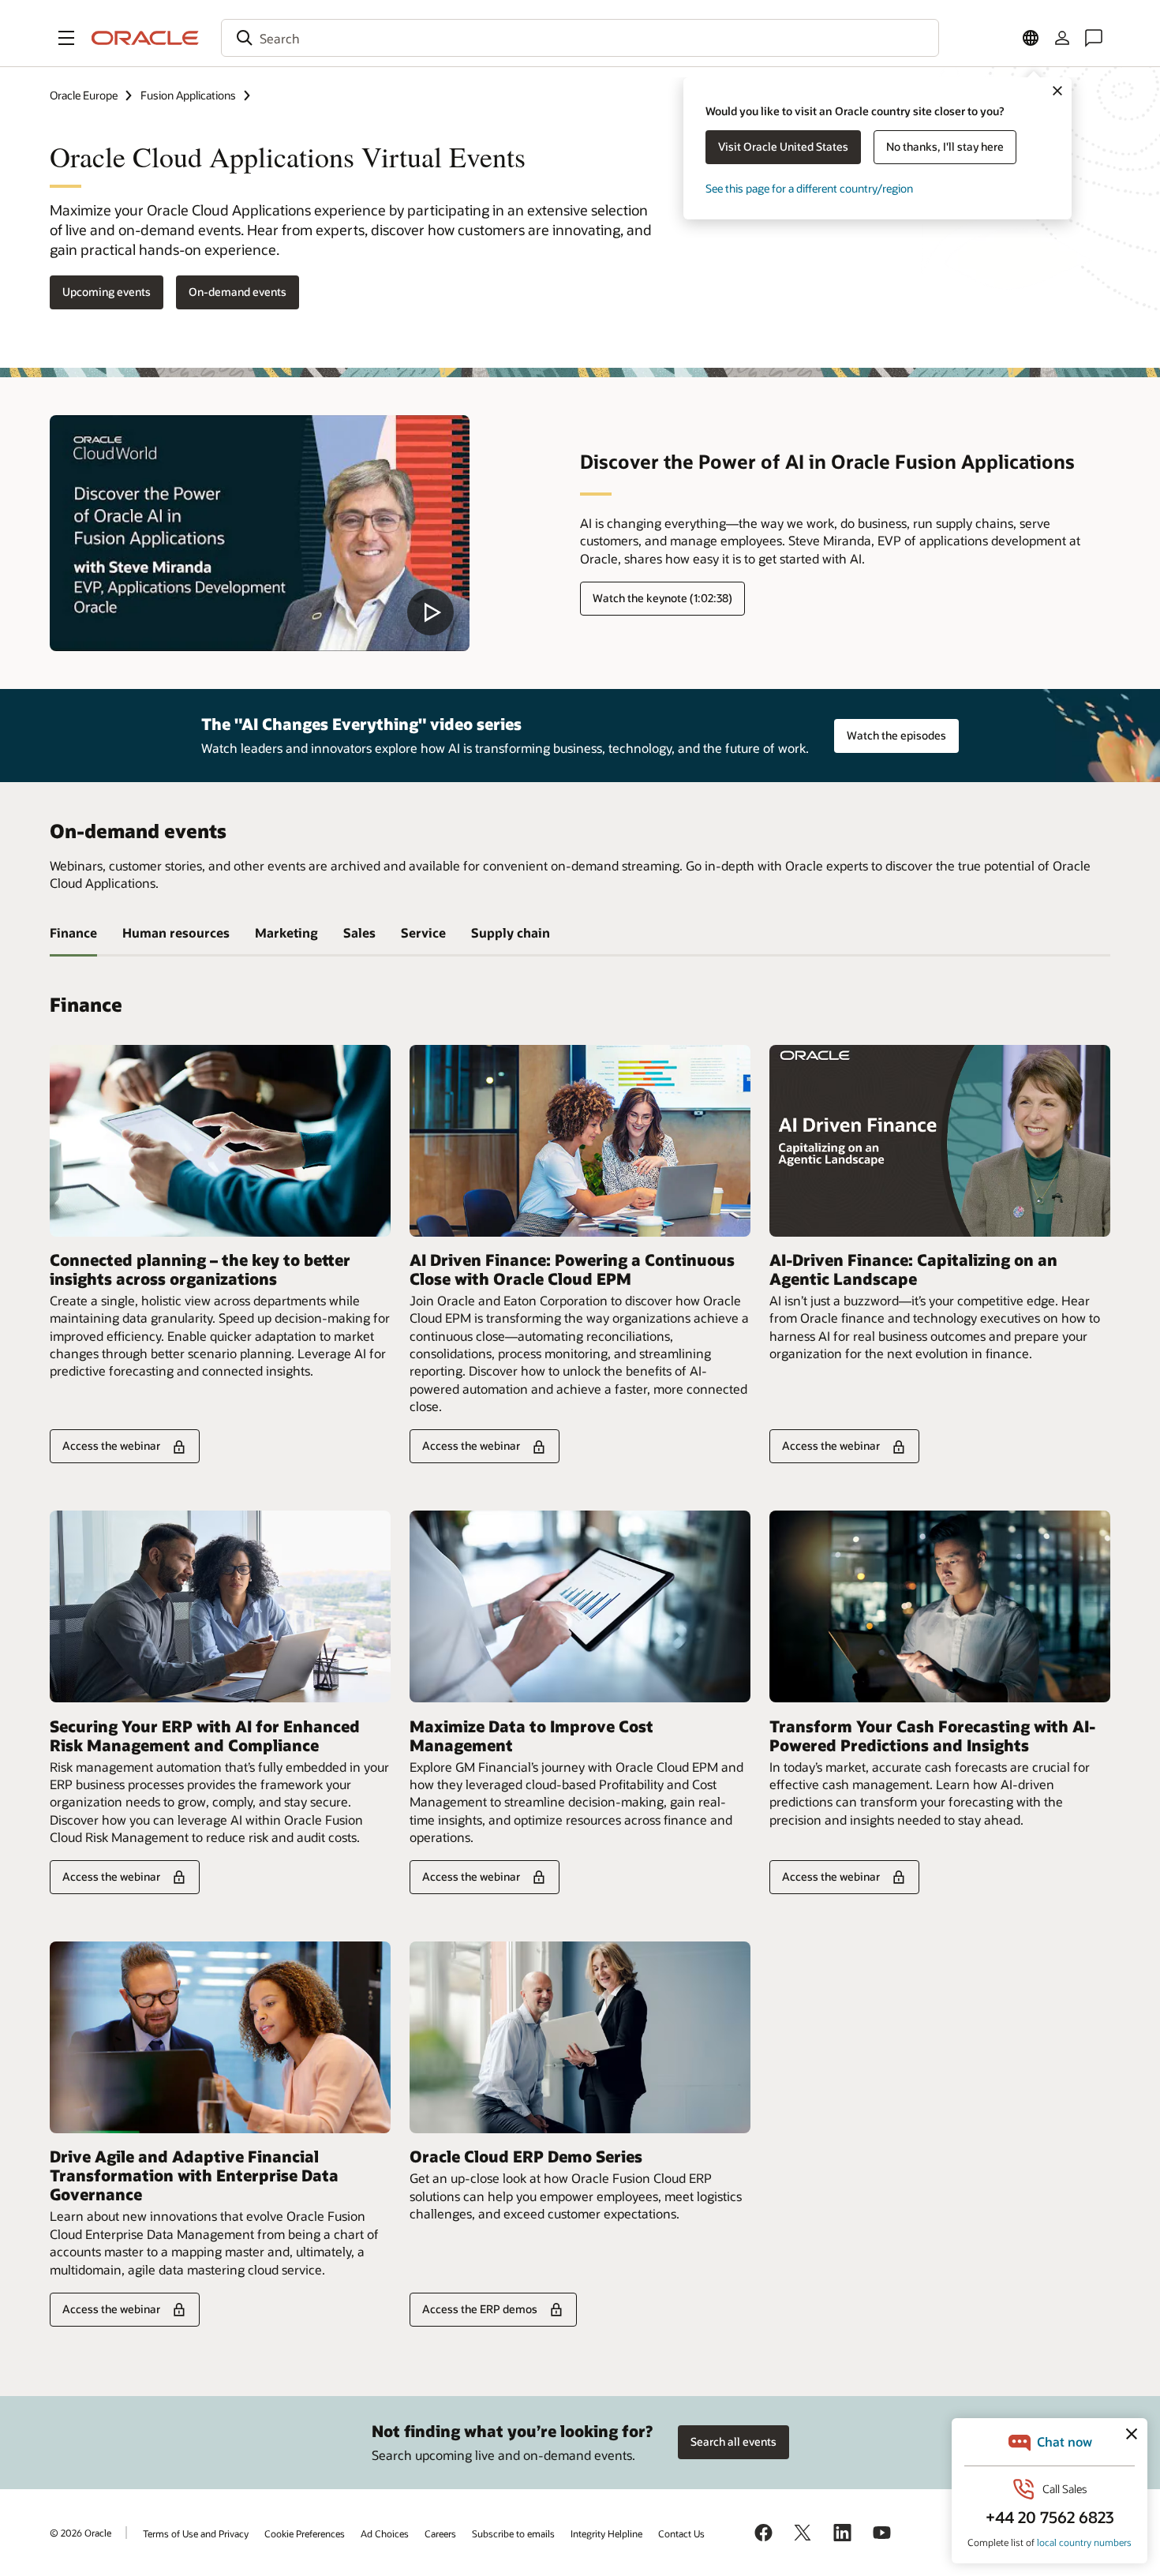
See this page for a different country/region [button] (809, 188)
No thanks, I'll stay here (945, 146)
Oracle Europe (84, 95)
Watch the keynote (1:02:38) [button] (662, 598)
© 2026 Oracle (80, 2533)
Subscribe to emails (513, 2533)
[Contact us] (1094, 38)
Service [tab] (423, 932)
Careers (440, 2533)
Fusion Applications (188, 95)
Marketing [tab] (286, 932)
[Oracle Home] (145, 38)
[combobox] (580, 38)
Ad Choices (385, 2533)
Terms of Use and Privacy (196, 2533)
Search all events (733, 2441)
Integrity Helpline (606, 2533)
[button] (66, 38)
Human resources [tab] (176, 932)
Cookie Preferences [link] (305, 2533)
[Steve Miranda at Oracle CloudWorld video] (260, 533)
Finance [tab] (73, 932)
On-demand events (238, 292)
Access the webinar (111, 1445)
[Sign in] (1062, 38)
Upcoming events (107, 292)
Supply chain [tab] (511, 932)
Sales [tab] (359, 932)
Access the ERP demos (480, 2309)
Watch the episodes (896, 735)
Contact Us (681, 2533)
